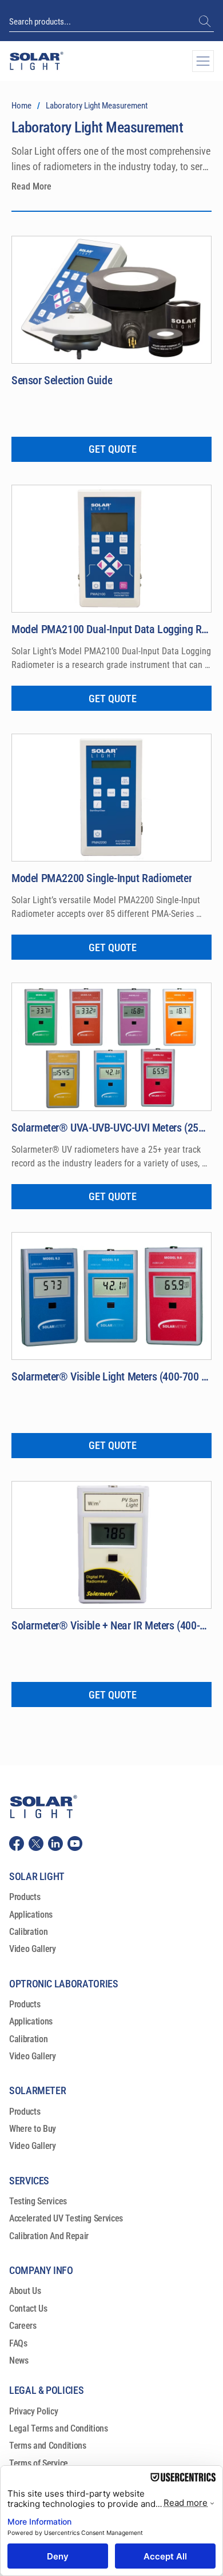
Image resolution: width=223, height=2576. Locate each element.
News (19, 2360)
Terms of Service (39, 2463)
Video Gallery (33, 1949)
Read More (31, 186)
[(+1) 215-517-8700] (206, 22)
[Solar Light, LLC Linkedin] (55, 1844)
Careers (23, 2326)
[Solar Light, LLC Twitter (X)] (36, 1844)
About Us (25, 2291)
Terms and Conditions (48, 2446)
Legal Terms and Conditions (59, 2428)
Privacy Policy (34, 2411)
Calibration (28, 1932)
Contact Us (28, 2309)
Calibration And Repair (49, 2236)
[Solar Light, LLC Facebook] (17, 1844)
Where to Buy (33, 2129)
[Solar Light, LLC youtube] (75, 1844)
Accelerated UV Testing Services (66, 2218)
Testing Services (38, 2201)
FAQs (18, 2343)
